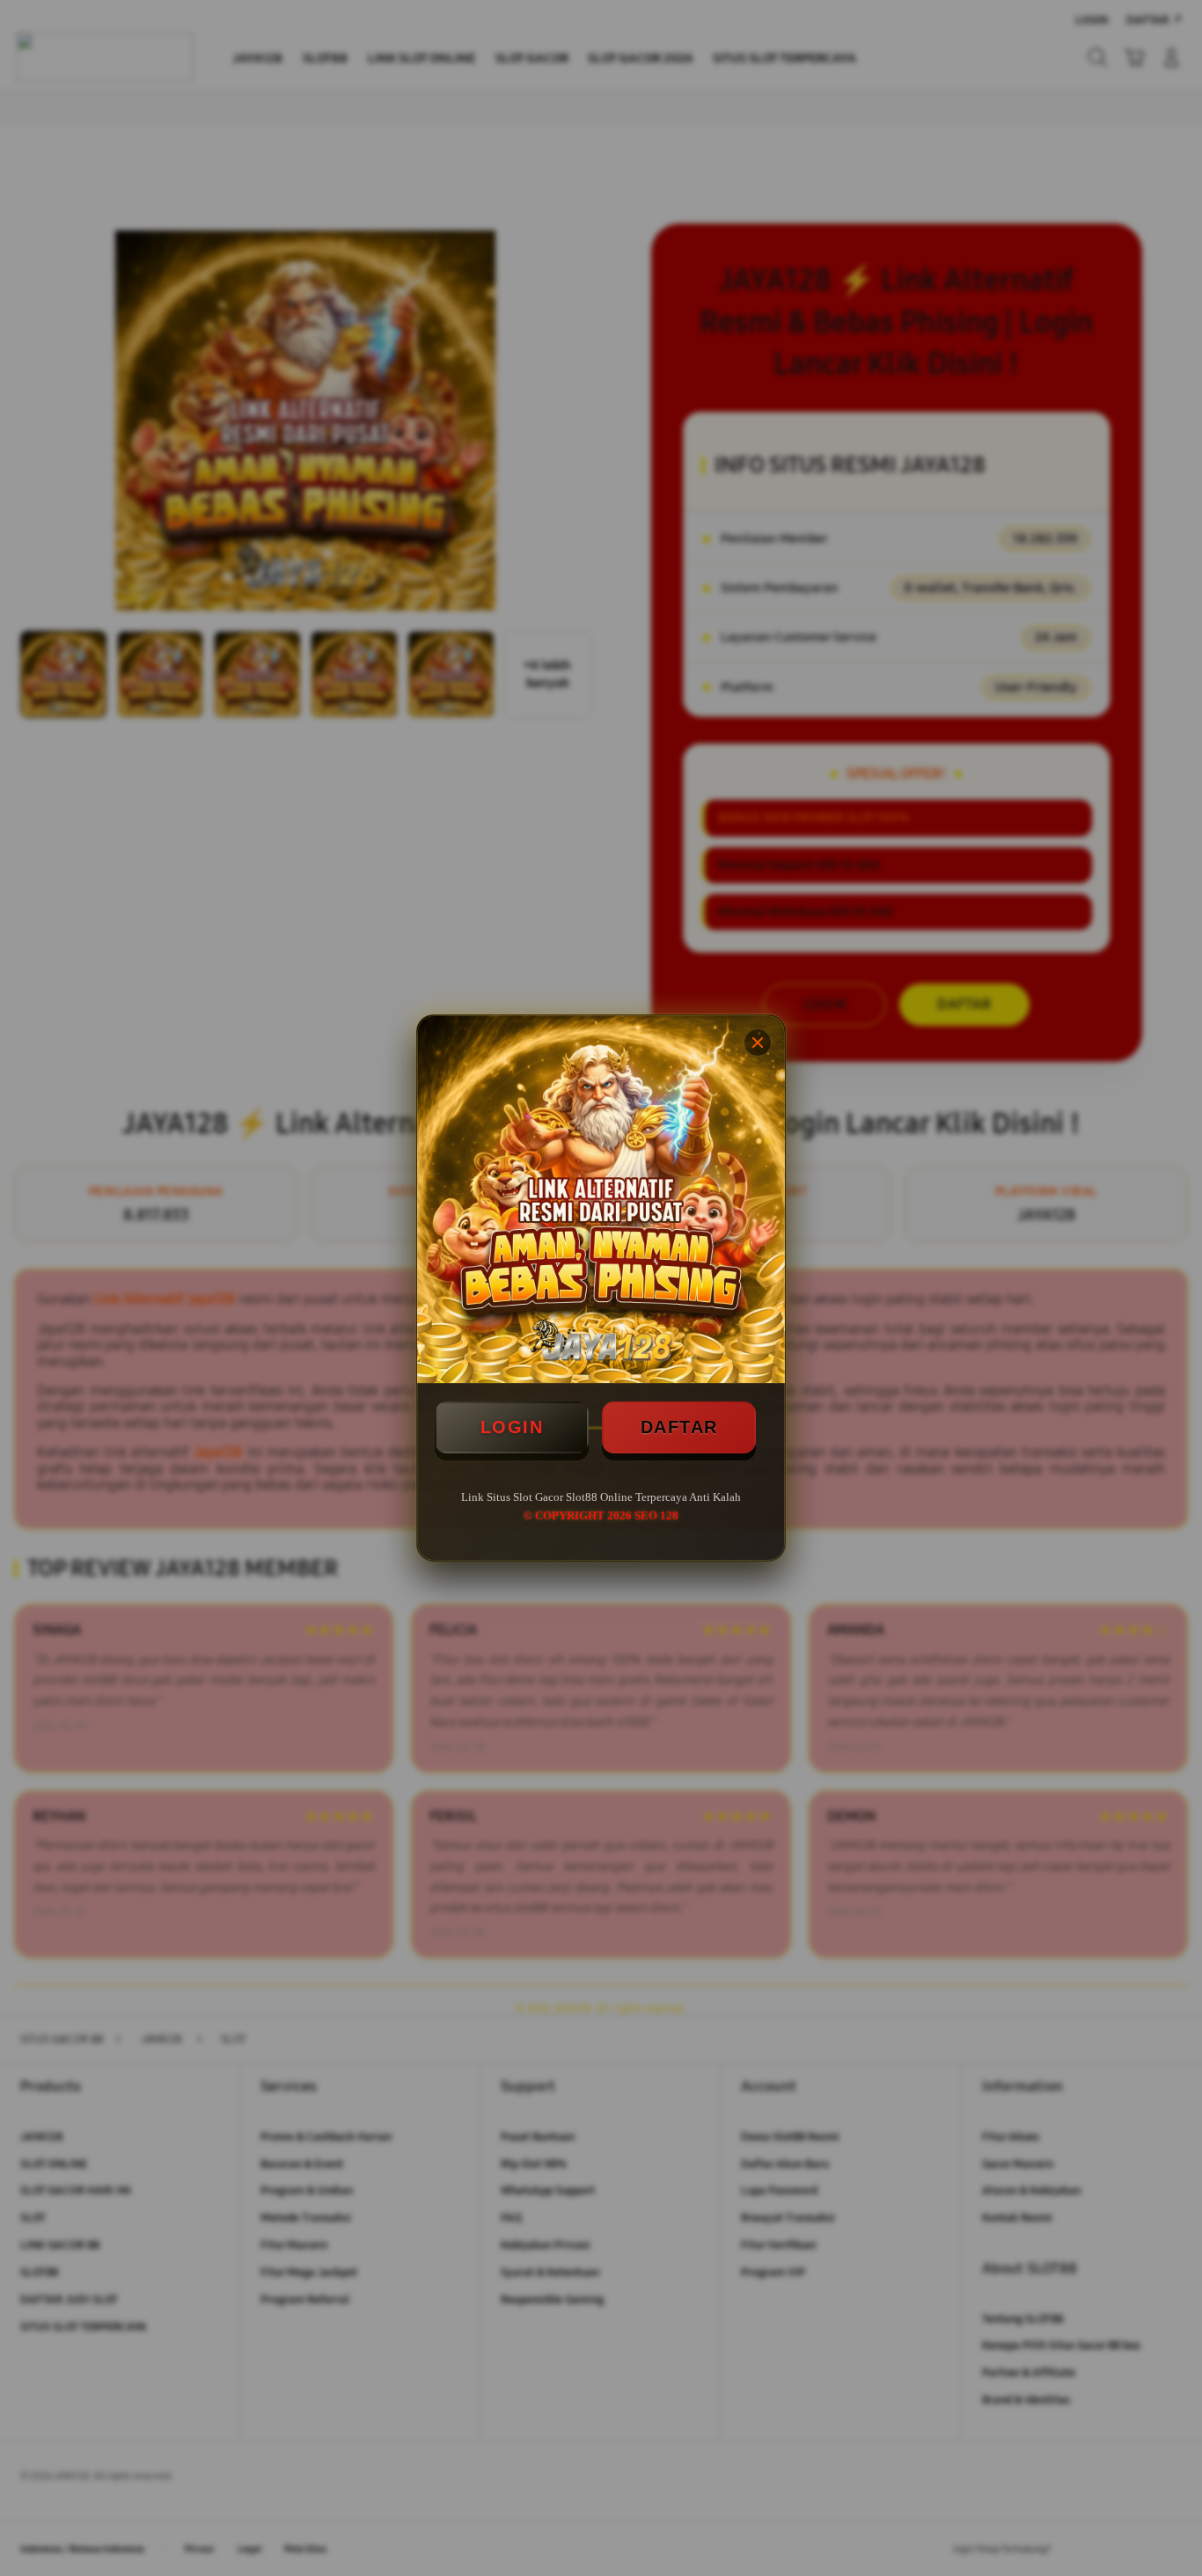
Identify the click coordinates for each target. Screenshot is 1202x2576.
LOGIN (512, 1427)
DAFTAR (679, 1427)
